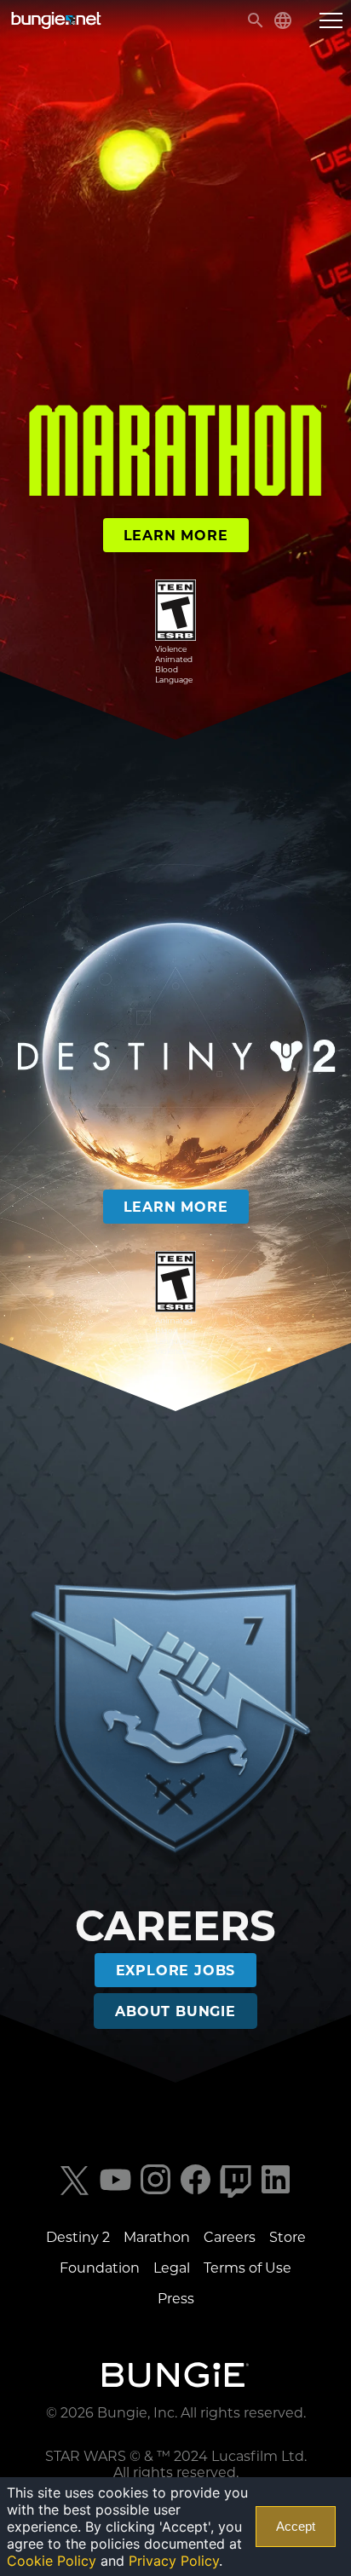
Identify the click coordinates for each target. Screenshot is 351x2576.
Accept (296, 2527)
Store (288, 2237)
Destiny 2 (78, 2237)
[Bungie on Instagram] (155, 2193)
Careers (230, 2237)
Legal (172, 2268)
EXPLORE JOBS (176, 1971)
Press (176, 2299)
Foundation (100, 2268)
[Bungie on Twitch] (236, 2193)
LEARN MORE (176, 536)
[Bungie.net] (175, 2377)
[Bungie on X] (75, 2193)
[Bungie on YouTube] (115, 2193)
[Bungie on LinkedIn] (276, 2193)
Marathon (157, 2237)
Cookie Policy (52, 2561)
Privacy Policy (174, 2561)
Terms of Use (247, 2268)
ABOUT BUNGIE (175, 2011)
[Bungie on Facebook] (196, 2193)
